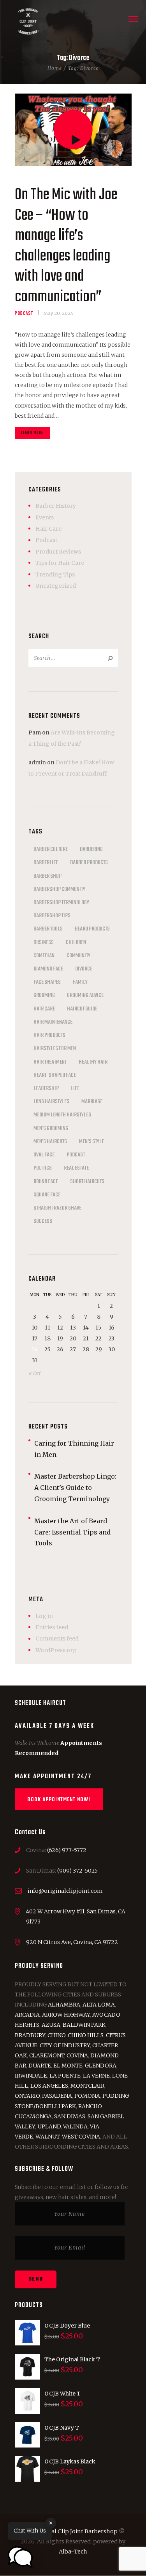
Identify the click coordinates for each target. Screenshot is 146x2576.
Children (76, 943)
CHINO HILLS (86, 2035)
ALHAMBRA (64, 2005)
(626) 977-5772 (67, 1850)
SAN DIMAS (70, 2116)
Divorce (84, 969)
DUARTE (40, 2066)
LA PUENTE (65, 2076)
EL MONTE (68, 2066)
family (80, 982)
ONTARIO (27, 2096)
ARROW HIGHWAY (66, 2015)
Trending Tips (55, 575)
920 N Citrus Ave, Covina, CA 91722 (72, 1942)
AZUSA (51, 2025)
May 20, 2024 (58, 313)
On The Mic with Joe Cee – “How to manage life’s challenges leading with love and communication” (66, 246)
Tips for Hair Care (60, 563)
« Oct (35, 1374)
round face (46, 1182)
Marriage (92, 1102)
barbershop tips (52, 916)
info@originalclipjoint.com (65, 1891)
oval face (44, 1155)
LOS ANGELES (49, 2086)
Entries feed (52, 1627)
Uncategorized (56, 586)
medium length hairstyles (62, 1115)
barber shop (47, 876)
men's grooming (51, 1128)
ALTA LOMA (99, 2005)
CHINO (56, 2035)
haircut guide (82, 1009)
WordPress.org (56, 1650)
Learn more (32, 433)
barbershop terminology (61, 903)
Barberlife (46, 863)
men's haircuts (50, 1142)
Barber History (56, 506)
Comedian (44, 956)
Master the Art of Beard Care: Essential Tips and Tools (72, 1532)
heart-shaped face (55, 1075)
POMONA (87, 2096)
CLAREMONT (47, 2055)
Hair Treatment (50, 1062)
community (78, 956)
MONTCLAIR (87, 2086)
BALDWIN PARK (84, 2025)
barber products (89, 863)
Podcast (24, 313)
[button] (20, 2557)
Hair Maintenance (53, 1022)
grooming (44, 995)
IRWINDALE (31, 2076)
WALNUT (47, 2137)
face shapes (47, 982)
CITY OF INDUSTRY (65, 2045)
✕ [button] (51, 2523)
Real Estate (76, 1168)
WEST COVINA (81, 2137)
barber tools (48, 929)
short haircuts (87, 1182)
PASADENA (57, 2096)
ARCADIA (27, 2015)
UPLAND (49, 2126)
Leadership (46, 1088)
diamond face (48, 969)
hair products (49, 1035)
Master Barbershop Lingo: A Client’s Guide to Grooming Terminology (75, 1488)
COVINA (77, 2055)
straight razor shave (57, 1208)
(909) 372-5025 (77, 1871)
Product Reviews (58, 552)
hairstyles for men (55, 1048)
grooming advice (85, 995)
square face (47, 1195)
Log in (44, 1616)
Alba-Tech (73, 2552)
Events (45, 517)
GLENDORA (101, 2066)
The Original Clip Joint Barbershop (69, 2531)
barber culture (51, 849)
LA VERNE (96, 2076)
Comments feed (57, 1639)
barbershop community (59, 889)
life (75, 1088)
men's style (91, 1142)
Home (55, 68)
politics (43, 1168)
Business (44, 943)
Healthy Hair (93, 1062)
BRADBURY (30, 2035)
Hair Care (48, 529)
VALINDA (75, 2126)
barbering (91, 849)
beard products (92, 929)
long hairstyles (51, 1102)
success (43, 1221)
